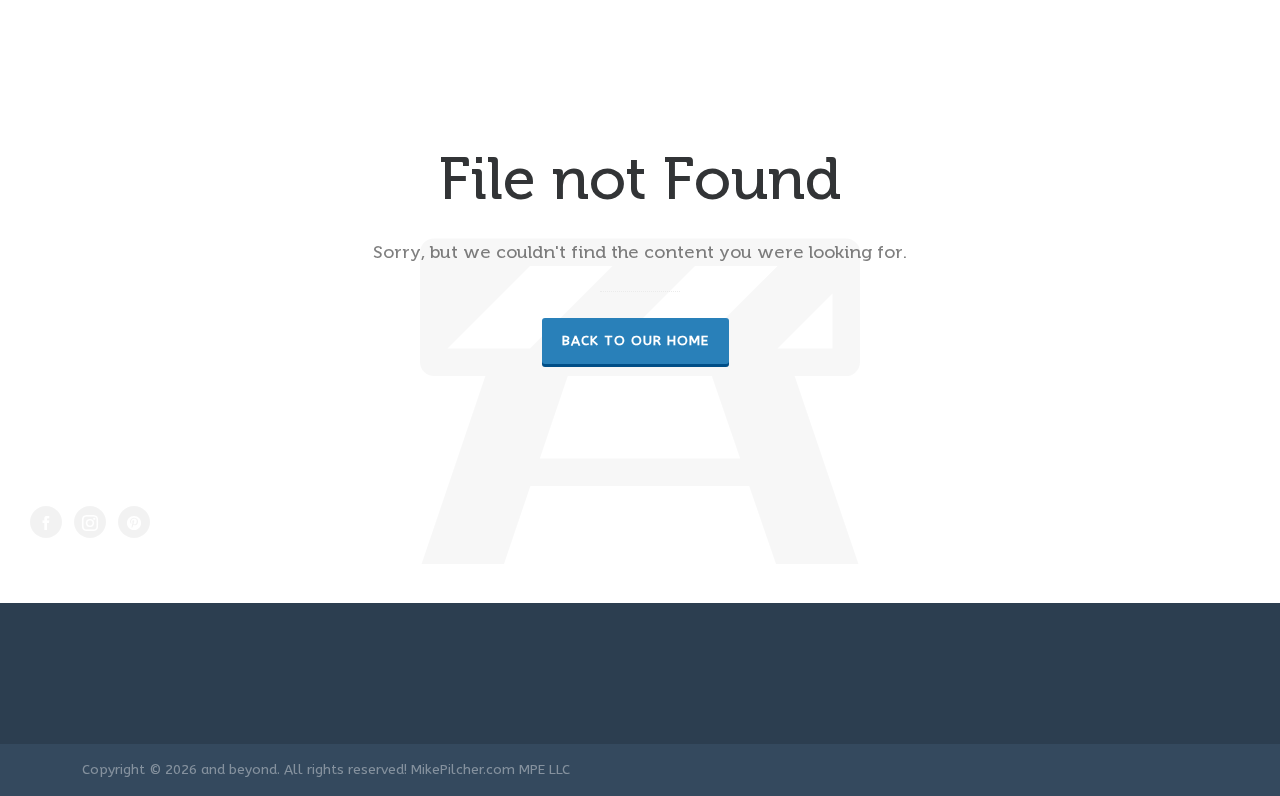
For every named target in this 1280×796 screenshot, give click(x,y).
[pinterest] (134, 522)
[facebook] (46, 522)
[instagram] (90, 522)
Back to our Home (635, 340)
